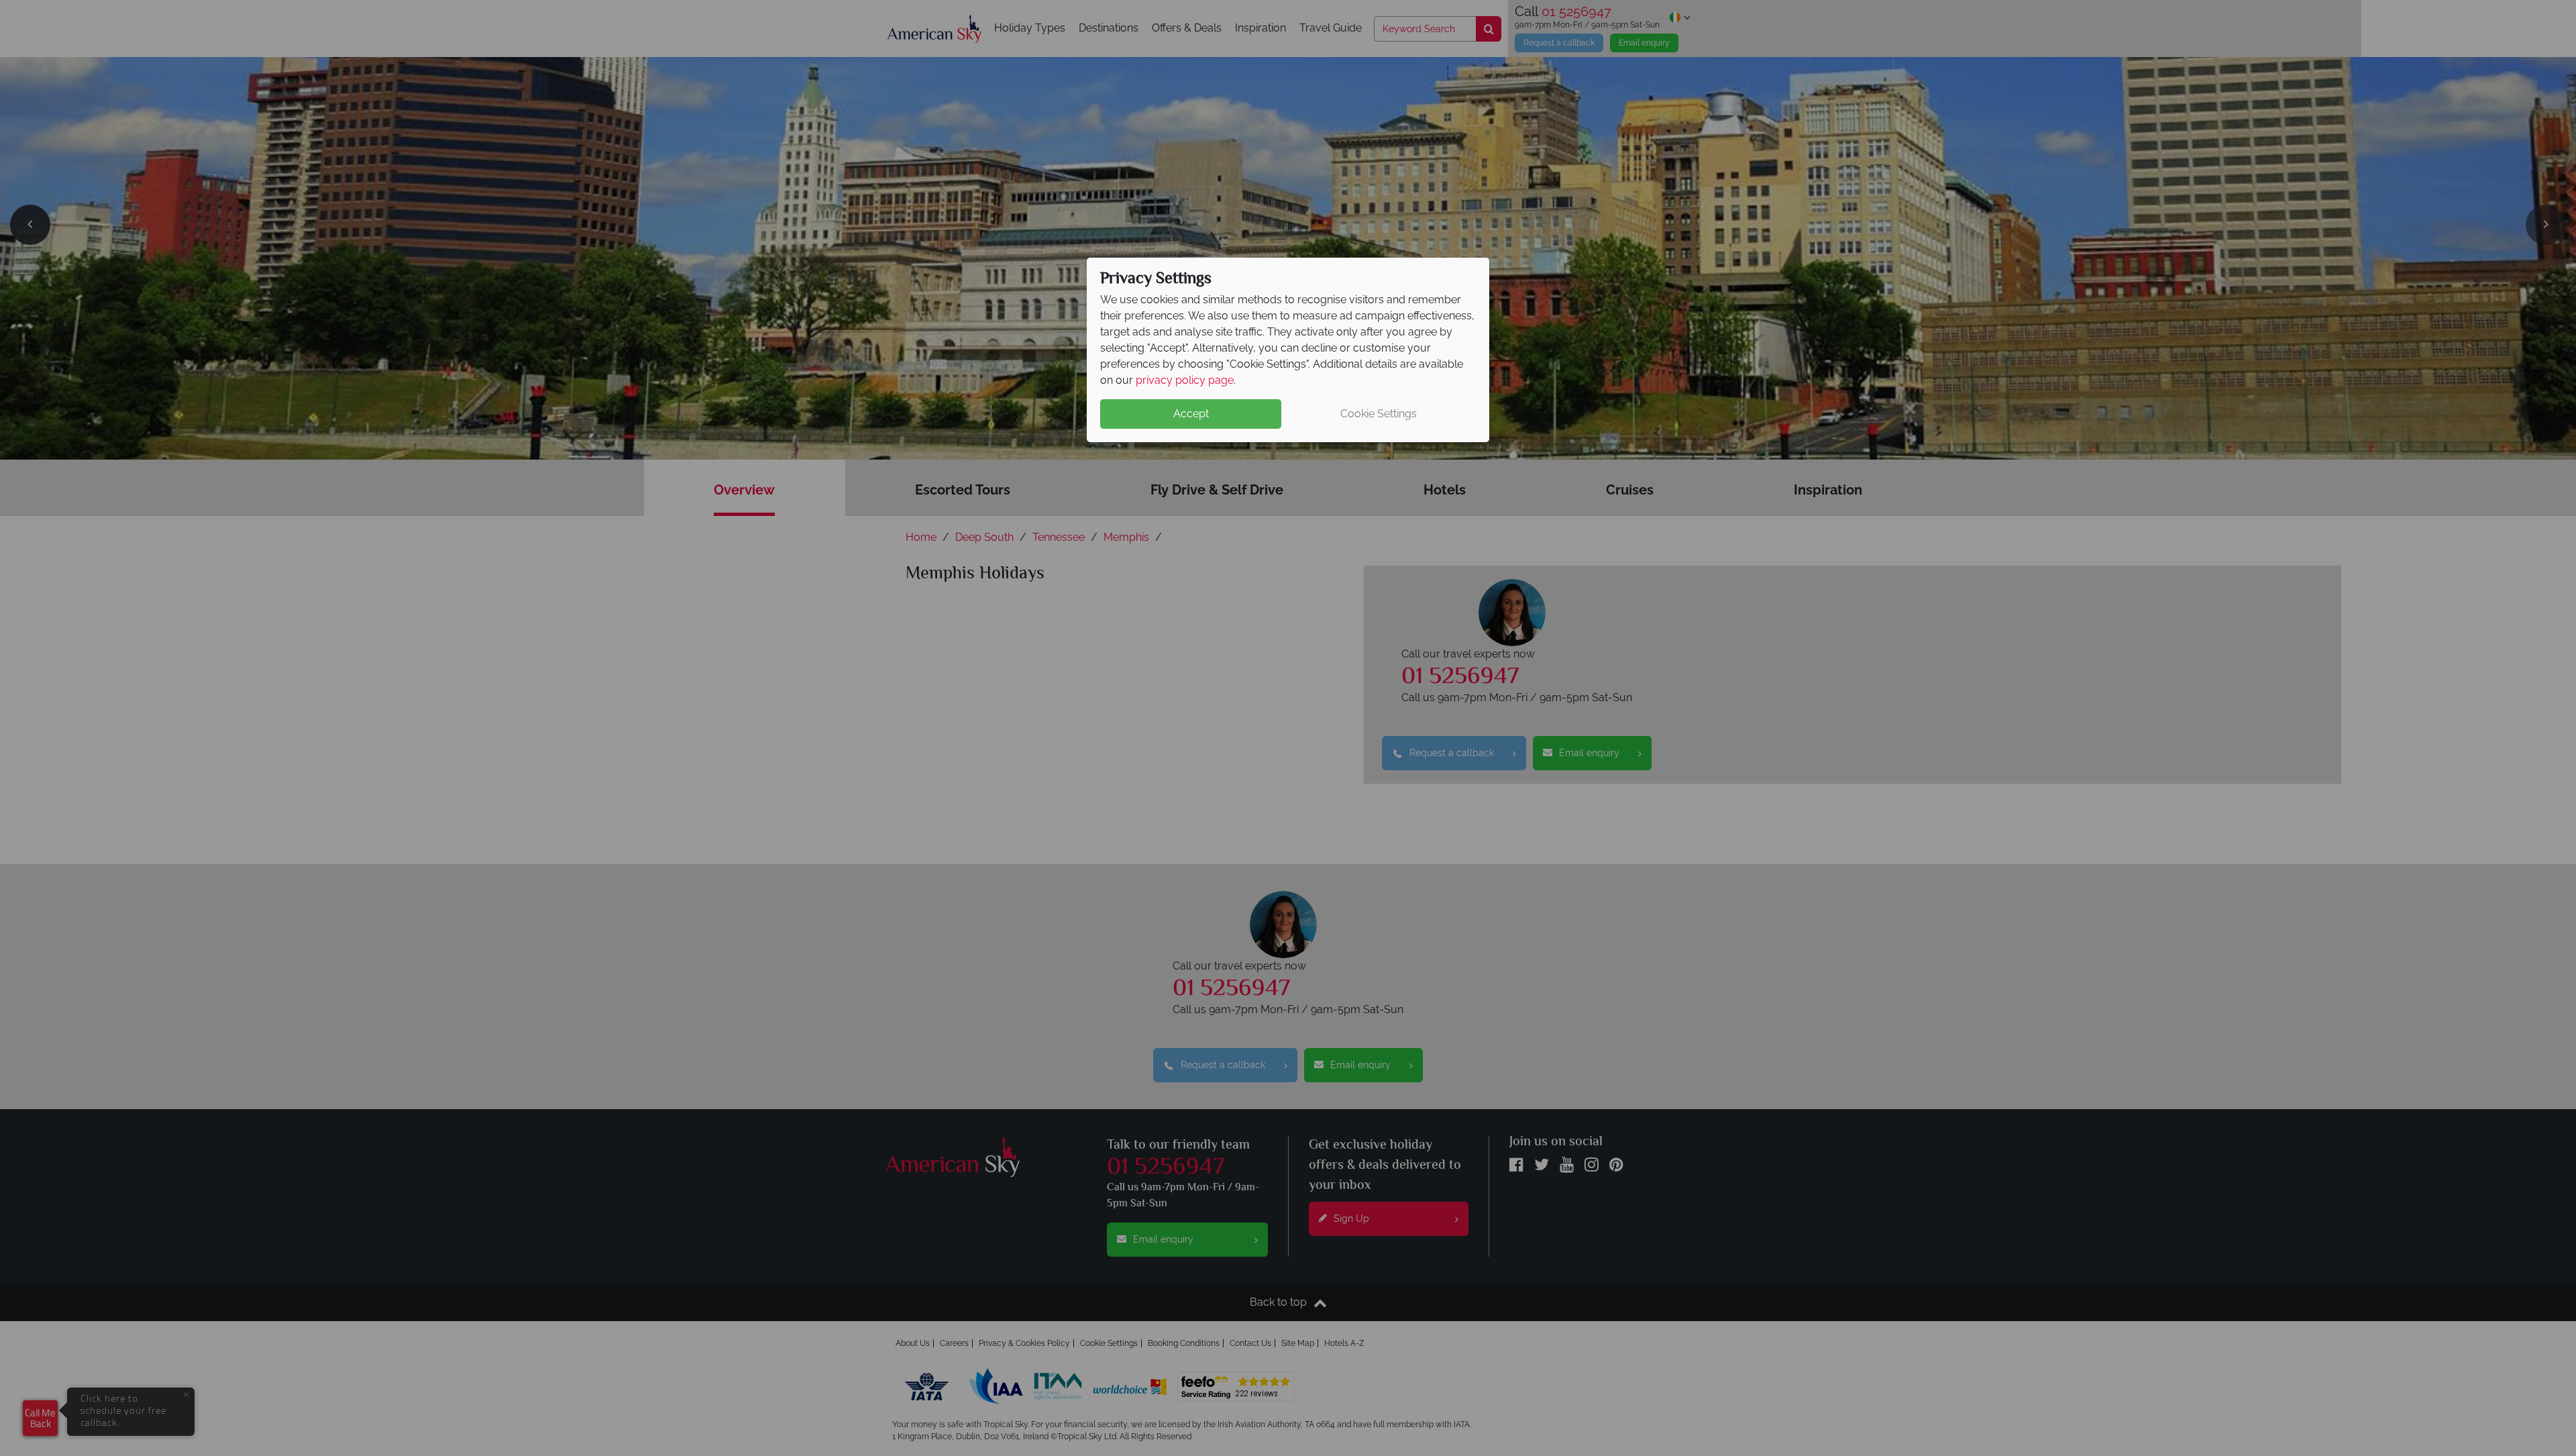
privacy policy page (1185, 380)
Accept (1191, 414)
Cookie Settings (1379, 414)
